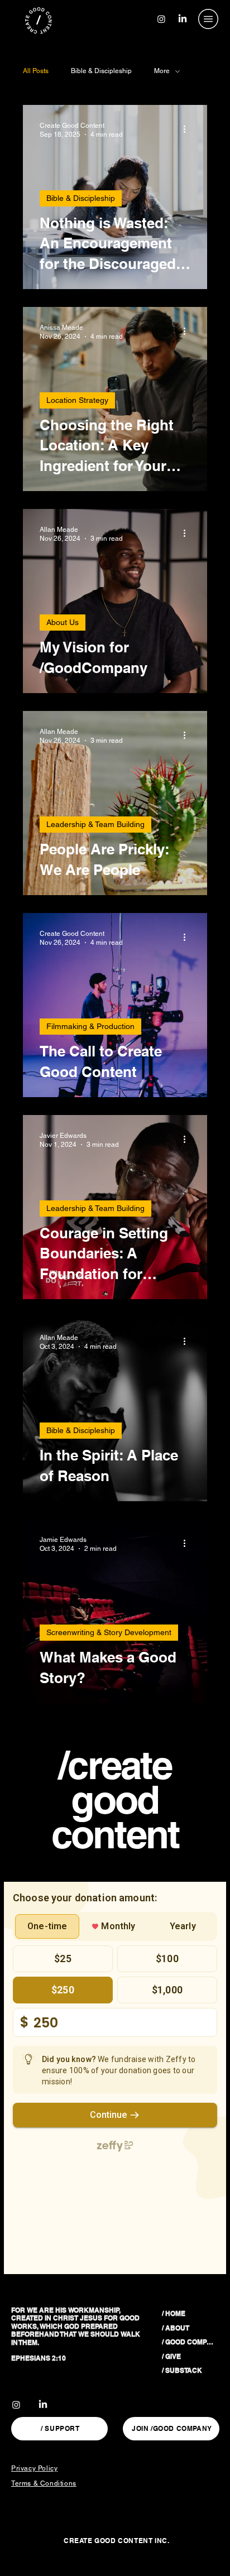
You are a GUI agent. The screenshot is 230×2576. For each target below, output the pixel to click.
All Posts (36, 71)
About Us (63, 622)
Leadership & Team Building (95, 824)
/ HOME (174, 2313)
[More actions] (189, 129)
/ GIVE (171, 2356)
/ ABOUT (176, 2328)
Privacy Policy (34, 2468)
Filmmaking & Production (90, 1026)
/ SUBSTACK (182, 2370)
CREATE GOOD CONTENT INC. (116, 2541)
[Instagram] (161, 19)
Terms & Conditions (44, 2483)
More (162, 71)
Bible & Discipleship (101, 71)
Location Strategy (77, 400)
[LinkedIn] (183, 19)
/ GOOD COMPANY (189, 2342)
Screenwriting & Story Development (109, 1632)
